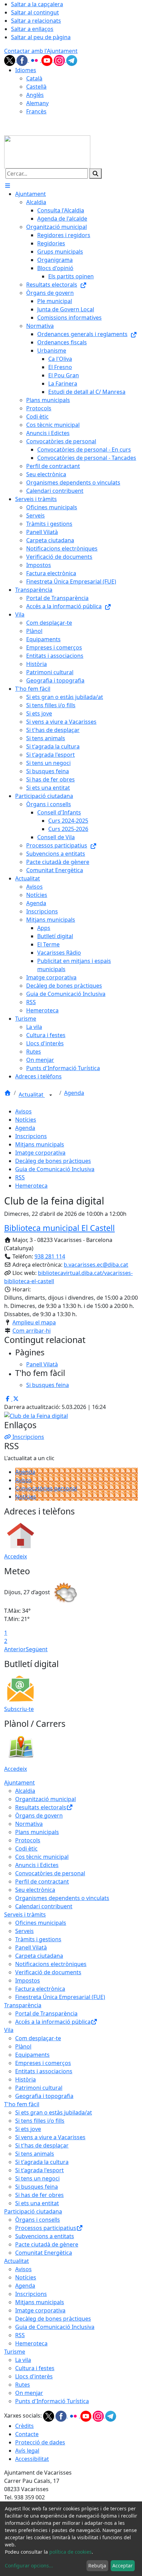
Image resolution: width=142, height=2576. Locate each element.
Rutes (23, 2385)
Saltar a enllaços (32, 29)
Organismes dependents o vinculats (62, 1898)
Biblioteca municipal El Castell (59, 1228)
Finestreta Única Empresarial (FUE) (60, 1997)
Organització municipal (45, 1799)
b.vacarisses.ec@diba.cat (96, 1265)
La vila (23, 2360)
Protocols (28, 1840)
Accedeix (16, 1556)
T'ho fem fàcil (22, 2104)
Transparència (23, 2005)
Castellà (36, 87)
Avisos (23, 1111)
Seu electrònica (35, 1890)
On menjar (29, 2393)
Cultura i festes (35, 2368)
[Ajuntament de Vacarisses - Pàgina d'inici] (47, 152)
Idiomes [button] (26, 70)
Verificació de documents (48, 1972)
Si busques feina (37, 2187)
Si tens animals (35, 2154)
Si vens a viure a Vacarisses (50, 2137)
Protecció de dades (40, 2442)
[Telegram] (72, 60)
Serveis (24, 1931)
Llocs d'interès (34, 2376)
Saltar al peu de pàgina (41, 37)
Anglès (35, 95)
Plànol (23, 2046)
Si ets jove (28, 2129)
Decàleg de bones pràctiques (53, 1161)
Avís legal (27, 2451)
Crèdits (24, 2426)
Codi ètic (26, 1848)
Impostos (28, 1980)
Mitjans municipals (40, 1144)
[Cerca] (95, 174)
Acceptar (123, 2566)
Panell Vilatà (31, 1947)
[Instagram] (60, 60)
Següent (37, 1649)
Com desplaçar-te (38, 2038)
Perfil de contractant (42, 1881)
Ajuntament (19, 1783)
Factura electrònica (40, 1989)
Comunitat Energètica (44, 2253)
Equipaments (32, 2055)
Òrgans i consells (38, 2220)
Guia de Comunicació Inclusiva (55, 1169)
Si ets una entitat (37, 2203)
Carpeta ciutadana (39, 1956)
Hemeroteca (31, 1186)
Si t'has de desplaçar (42, 2145)
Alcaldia (25, 1791)
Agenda (74, 1093)
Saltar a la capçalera (37, 4)
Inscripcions (31, 1136)
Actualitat (32, 1095)
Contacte (27, 2434)
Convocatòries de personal (50, 1873)
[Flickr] (35, 60)
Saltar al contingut (35, 12)
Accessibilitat (32, 2459)
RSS (20, 1177)
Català (34, 78)
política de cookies (70, 2552)
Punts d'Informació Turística (52, 2401)
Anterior (15, 1649)
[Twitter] (10, 60)
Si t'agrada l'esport (39, 2170)
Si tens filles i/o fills (40, 2121)
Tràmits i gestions (38, 1939)
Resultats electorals (41, 1807)
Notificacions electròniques (51, 1964)
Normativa (29, 1824)
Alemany (37, 103)
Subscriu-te (19, 1709)
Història (26, 2079)
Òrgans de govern (39, 1816)
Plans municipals (37, 1832)
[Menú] (8, 186)
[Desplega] (51, 1095)
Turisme (15, 2352)
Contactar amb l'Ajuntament (41, 51)
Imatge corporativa (40, 1153)
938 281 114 (50, 1256)
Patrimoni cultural (39, 2088)
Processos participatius (46, 2228)
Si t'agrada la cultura (42, 2162)
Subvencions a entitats (45, 2236)
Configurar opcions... (29, 2566)
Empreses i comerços (43, 2063)
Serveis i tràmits (25, 1914)
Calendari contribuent (44, 1906)
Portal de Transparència (46, 2013)
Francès (36, 111)
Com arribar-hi (32, 1331)
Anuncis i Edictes (37, 1865)
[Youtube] (48, 60)
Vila (9, 2030)
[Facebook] (23, 60)
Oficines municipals (41, 1923)
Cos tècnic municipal (42, 1857)
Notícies (26, 1120)
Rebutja (97, 2566)
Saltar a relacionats (36, 21)
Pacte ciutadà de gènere (47, 2244)
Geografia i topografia (44, 2096)
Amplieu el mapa (34, 1322)
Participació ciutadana (33, 2211)
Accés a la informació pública (53, 2022)
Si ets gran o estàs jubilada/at (54, 2112)
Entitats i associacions (44, 2071)
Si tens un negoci (37, 2178)
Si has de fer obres (39, 2195)
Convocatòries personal (46, 1488)
